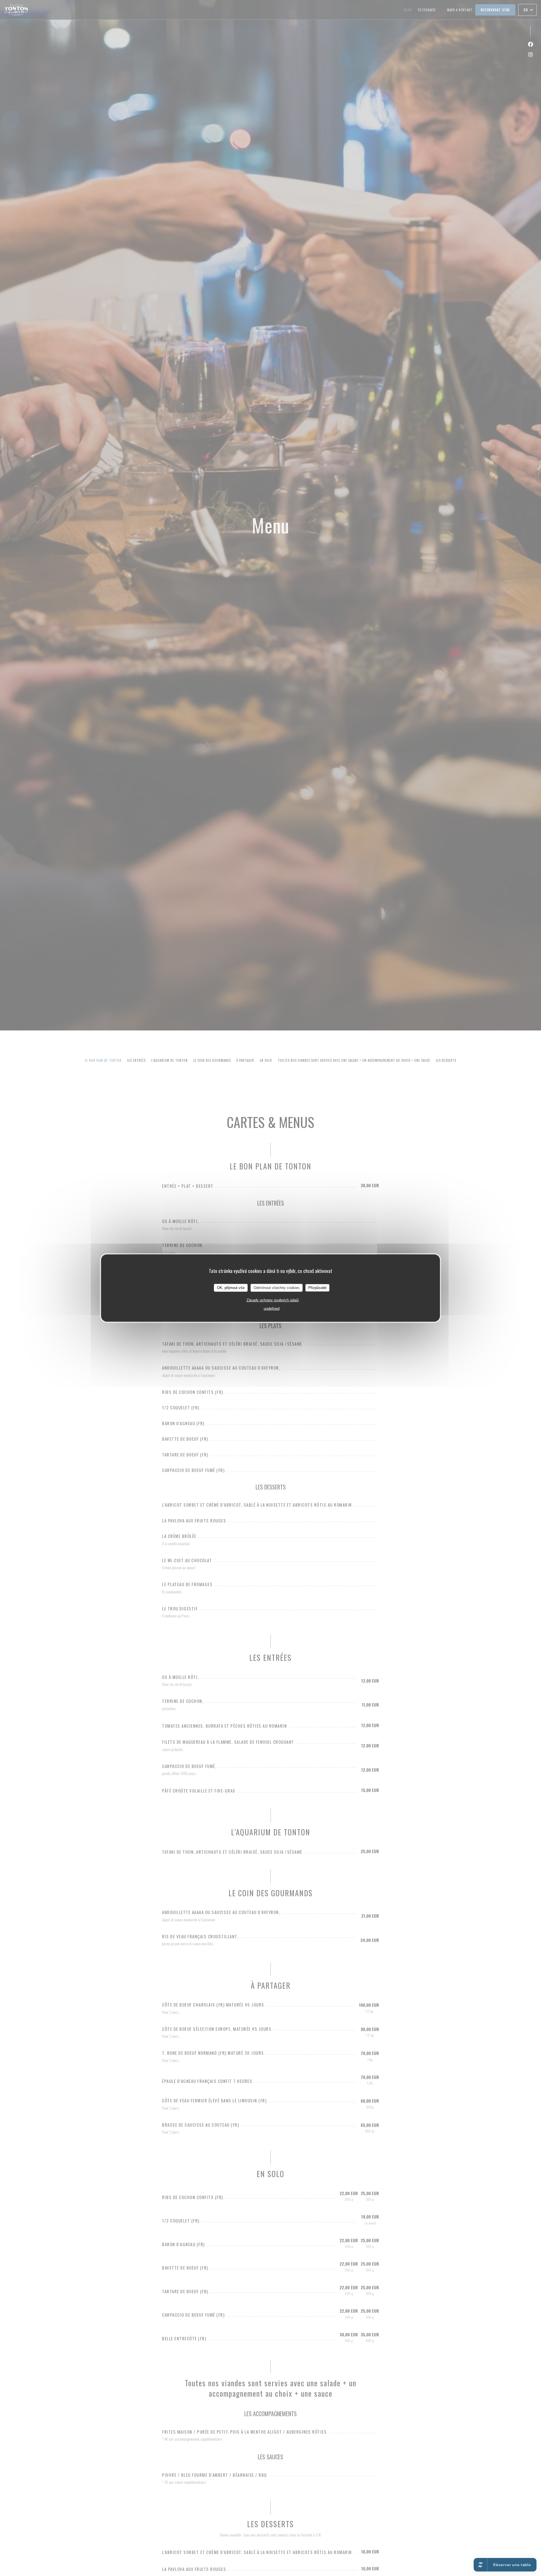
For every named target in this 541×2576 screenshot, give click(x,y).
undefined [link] (272, 1308)
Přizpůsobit (317, 1287)
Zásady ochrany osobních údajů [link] (273, 1300)
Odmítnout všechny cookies (277, 1287)
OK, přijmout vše (231, 1287)
